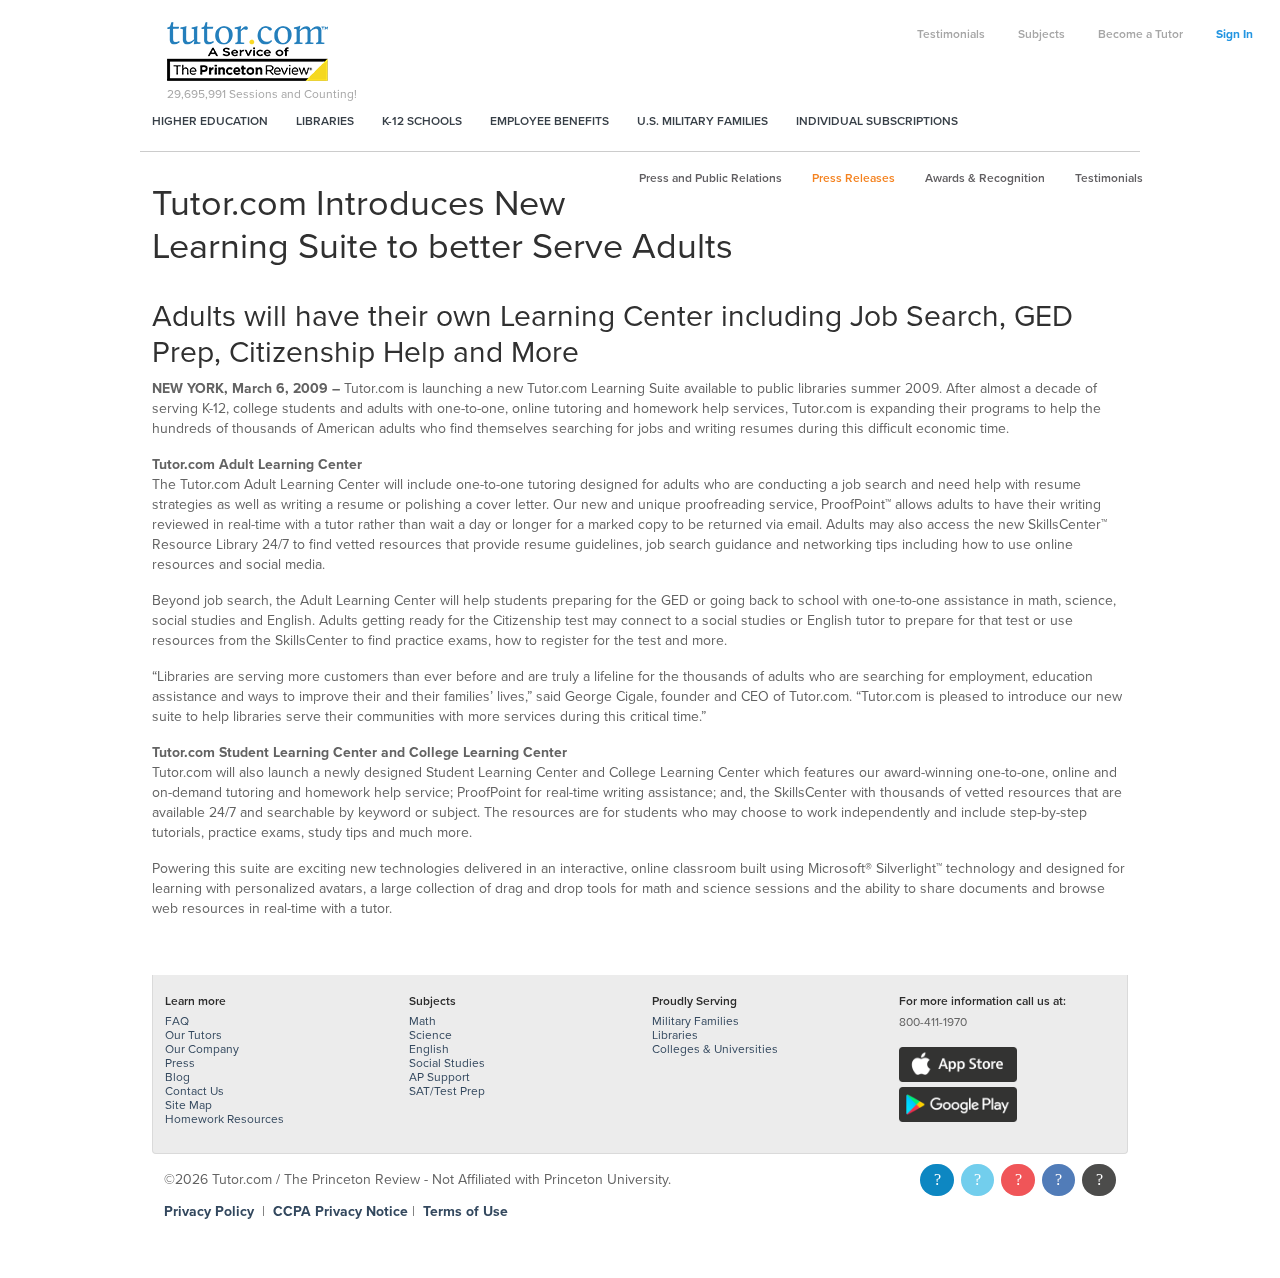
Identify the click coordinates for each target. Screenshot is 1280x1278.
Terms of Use (465, 1211)
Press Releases (853, 178)
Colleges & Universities (715, 1049)
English (429, 1049)
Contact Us (194, 1091)
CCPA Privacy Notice (340, 1211)
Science (430, 1035)
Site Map (188, 1105)
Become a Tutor (1140, 34)
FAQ (177, 1021)
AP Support (439, 1077)
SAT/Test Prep (447, 1091)
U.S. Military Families (702, 121)
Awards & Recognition (985, 178)
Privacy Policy (209, 1211)
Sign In (1234, 34)
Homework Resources (224, 1119)
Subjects (1041, 34)
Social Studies (447, 1063)
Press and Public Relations (710, 178)
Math (422, 1021)
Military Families (695, 1021)
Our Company (202, 1049)
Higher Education (210, 121)
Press (180, 1063)
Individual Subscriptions (877, 121)
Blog (177, 1077)
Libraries (325, 121)
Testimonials (951, 34)
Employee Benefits (549, 121)
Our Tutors (193, 1035)
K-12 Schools (422, 121)
